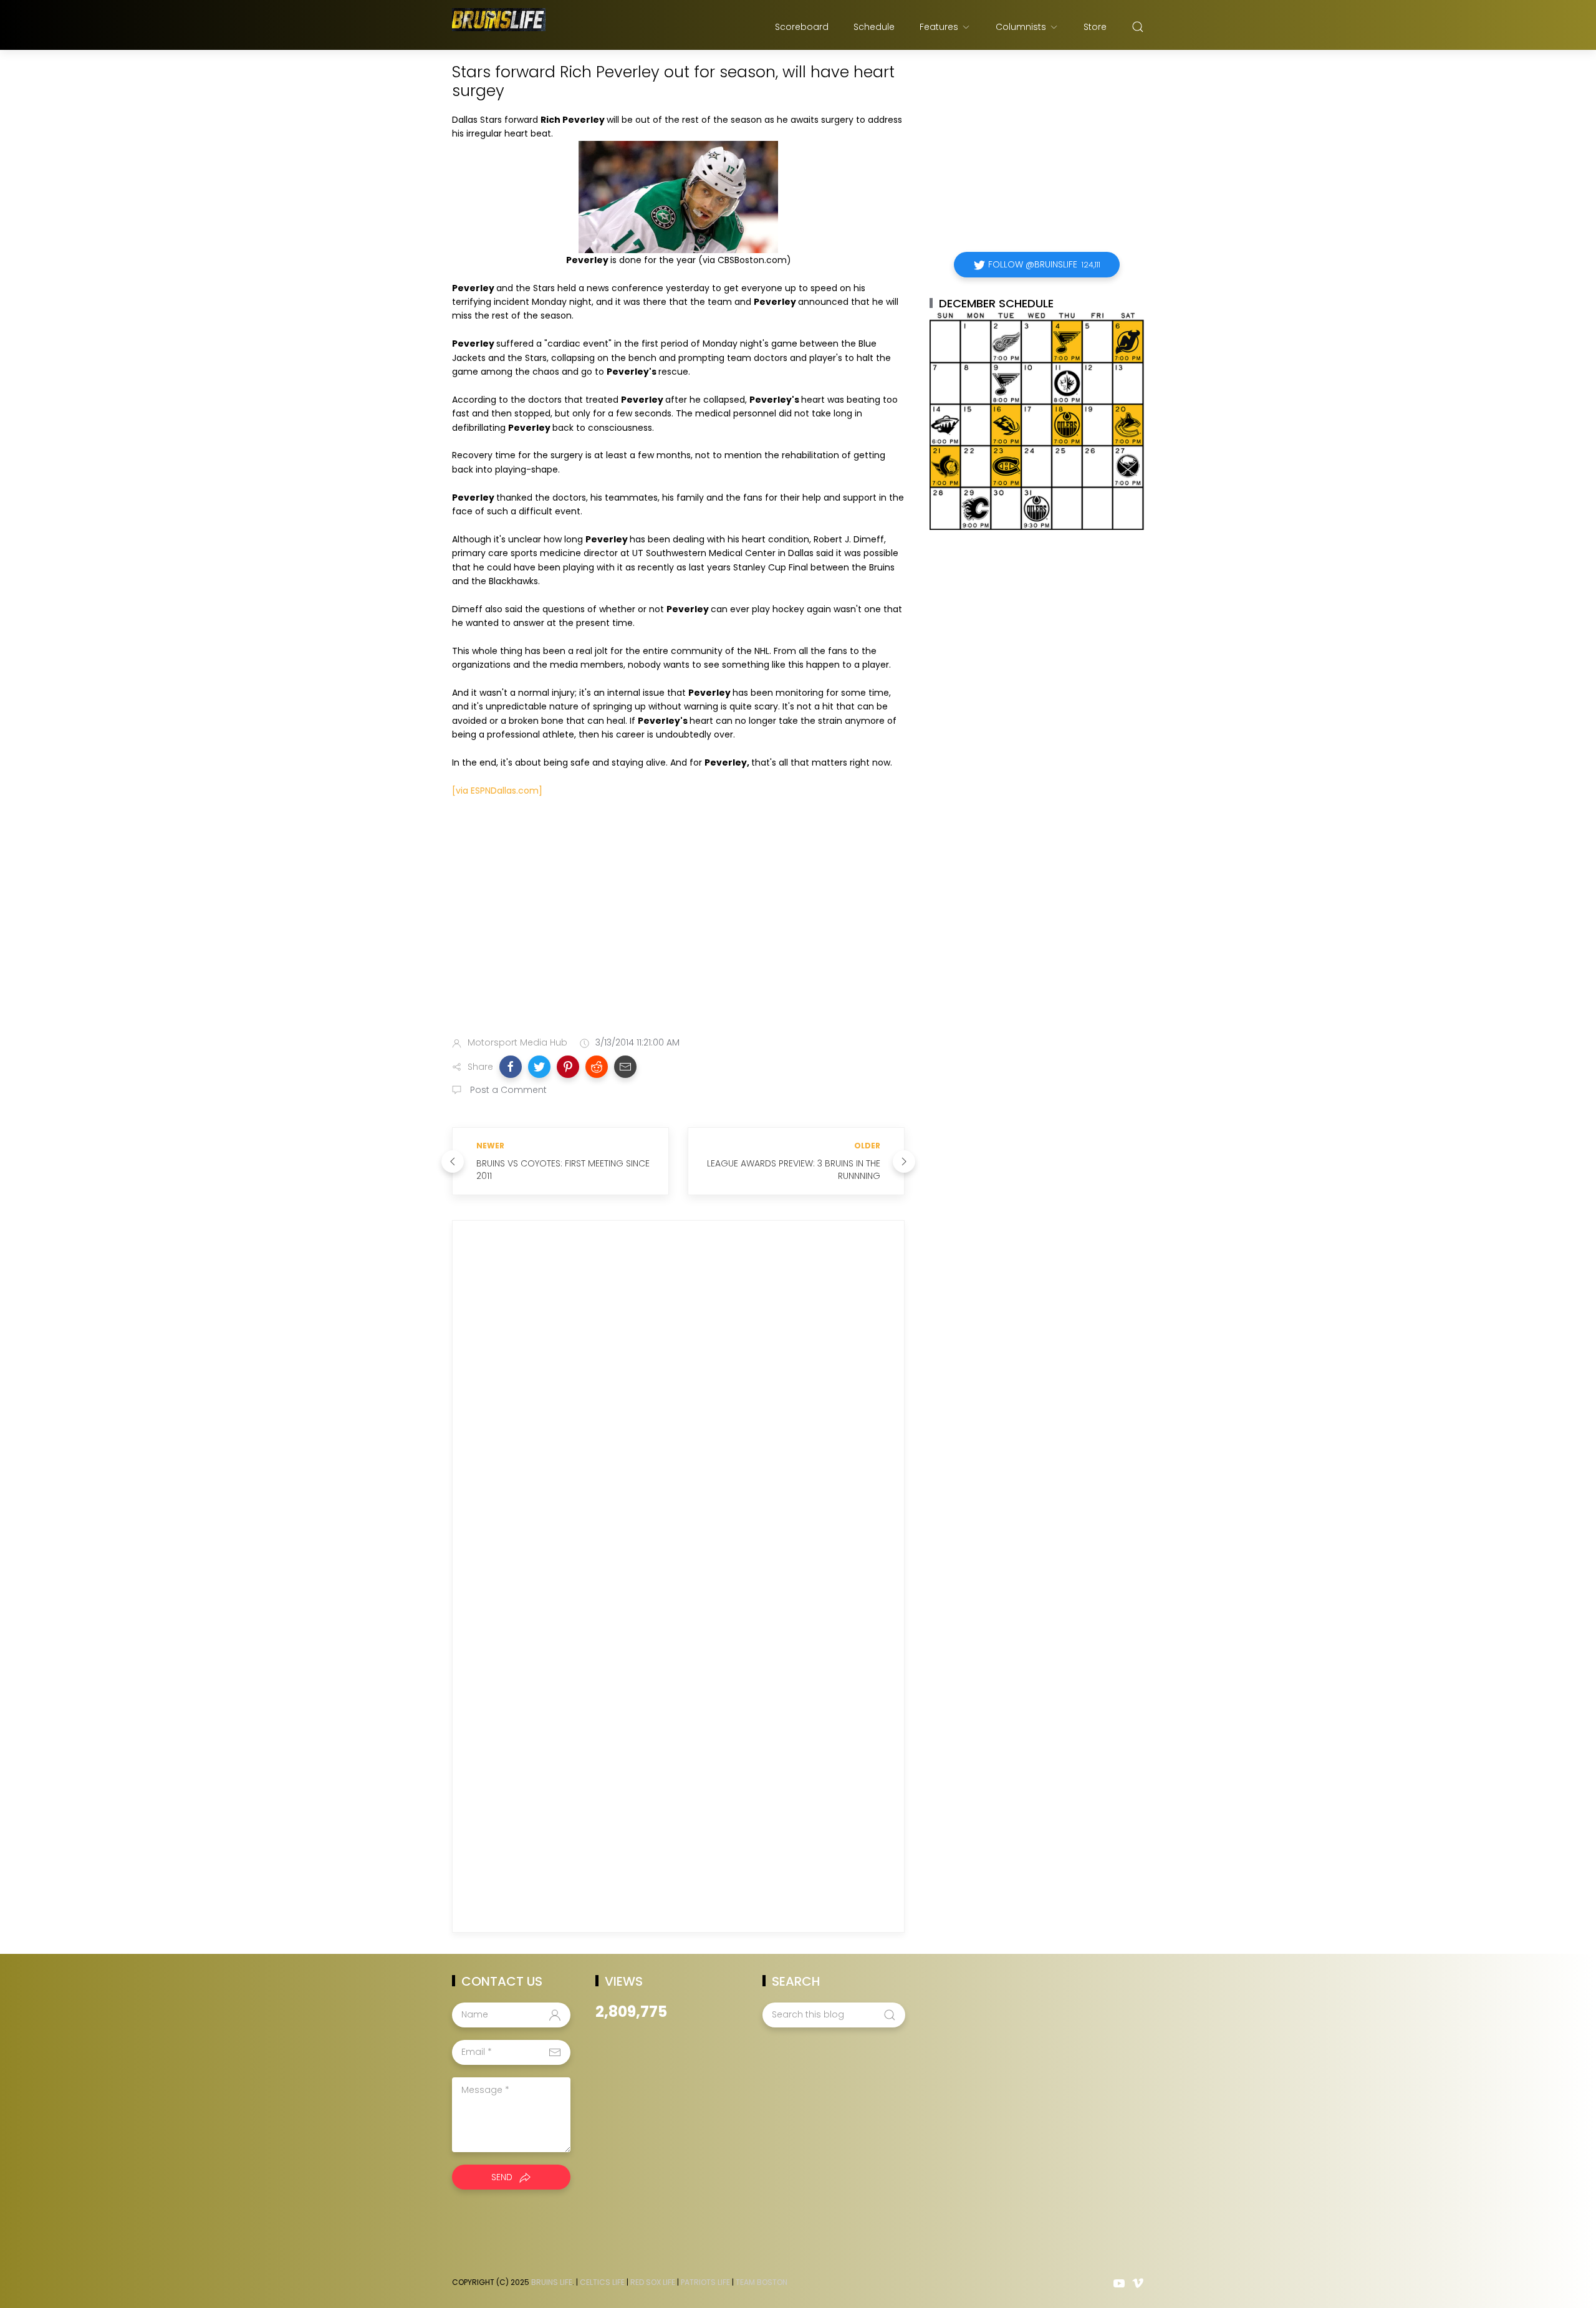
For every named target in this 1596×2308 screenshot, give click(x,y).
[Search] (1138, 27)
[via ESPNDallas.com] (497, 791)
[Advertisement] (678, 928)
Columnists (1021, 27)
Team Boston (762, 2282)
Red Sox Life (653, 2282)
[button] (511, 1067)
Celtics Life (602, 2282)
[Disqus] (678, 1410)
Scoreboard (802, 27)
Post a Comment (507, 1090)
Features (939, 27)
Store (1095, 27)
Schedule (874, 27)
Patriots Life (705, 2282)
